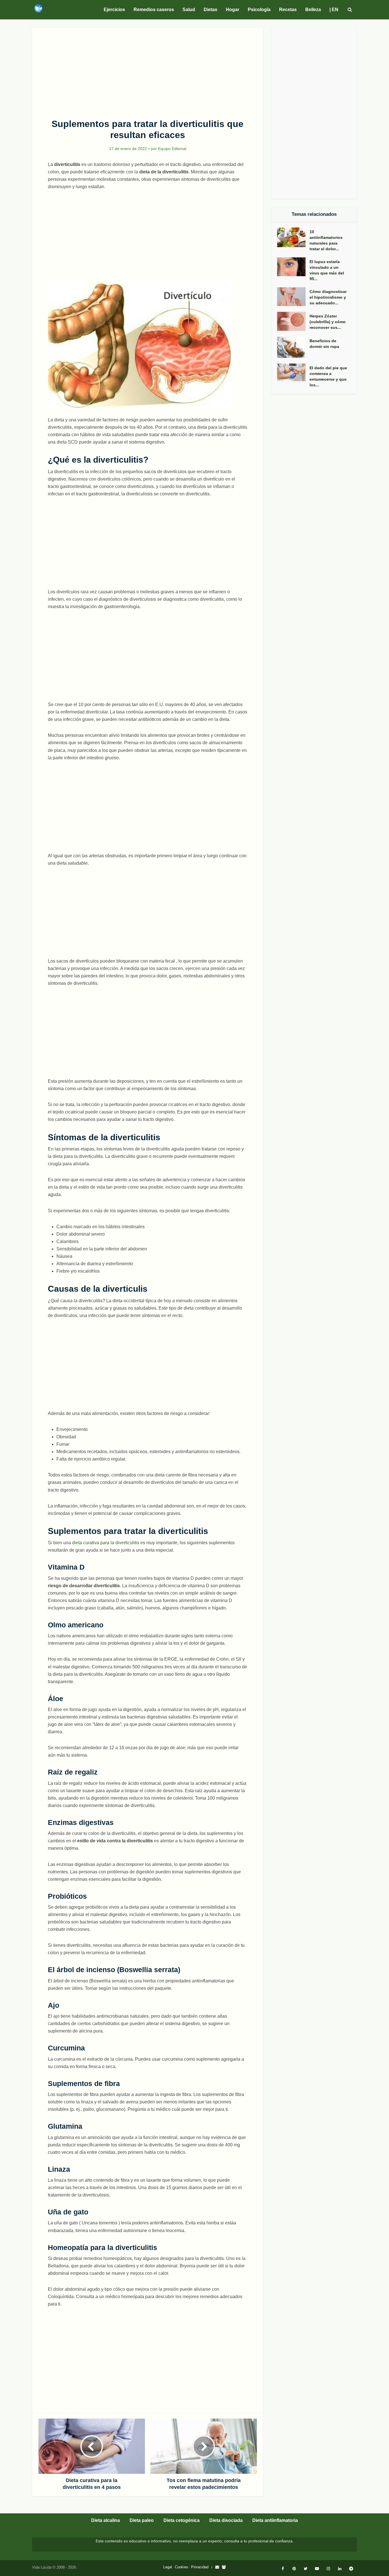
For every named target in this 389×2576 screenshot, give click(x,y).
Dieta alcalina (106, 2520)
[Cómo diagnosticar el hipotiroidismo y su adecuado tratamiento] (293, 297)
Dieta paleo (142, 2520)
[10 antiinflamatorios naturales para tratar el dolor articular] (293, 237)
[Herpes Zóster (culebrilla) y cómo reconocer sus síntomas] (293, 321)
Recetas (288, 10)
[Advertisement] (148, 70)
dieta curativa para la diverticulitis (106, 1543)
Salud (189, 10)
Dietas (210, 10)
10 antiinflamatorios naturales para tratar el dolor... (326, 240)
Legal (168, 2567)
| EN (334, 10)
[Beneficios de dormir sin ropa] (293, 347)
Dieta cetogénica (182, 2520)
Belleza (313, 10)
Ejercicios (114, 10)
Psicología (259, 10)
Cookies (182, 2567)
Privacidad (200, 2567)
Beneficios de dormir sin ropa (324, 344)
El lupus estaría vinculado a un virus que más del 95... (327, 270)
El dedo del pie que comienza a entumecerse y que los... (328, 376)
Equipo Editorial (172, 149)
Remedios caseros (154, 10)
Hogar (233, 10)
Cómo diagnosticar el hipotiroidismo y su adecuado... (328, 297)
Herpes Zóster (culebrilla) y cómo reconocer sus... (328, 322)
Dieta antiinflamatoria (275, 2520)
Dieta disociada (226, 2520)
